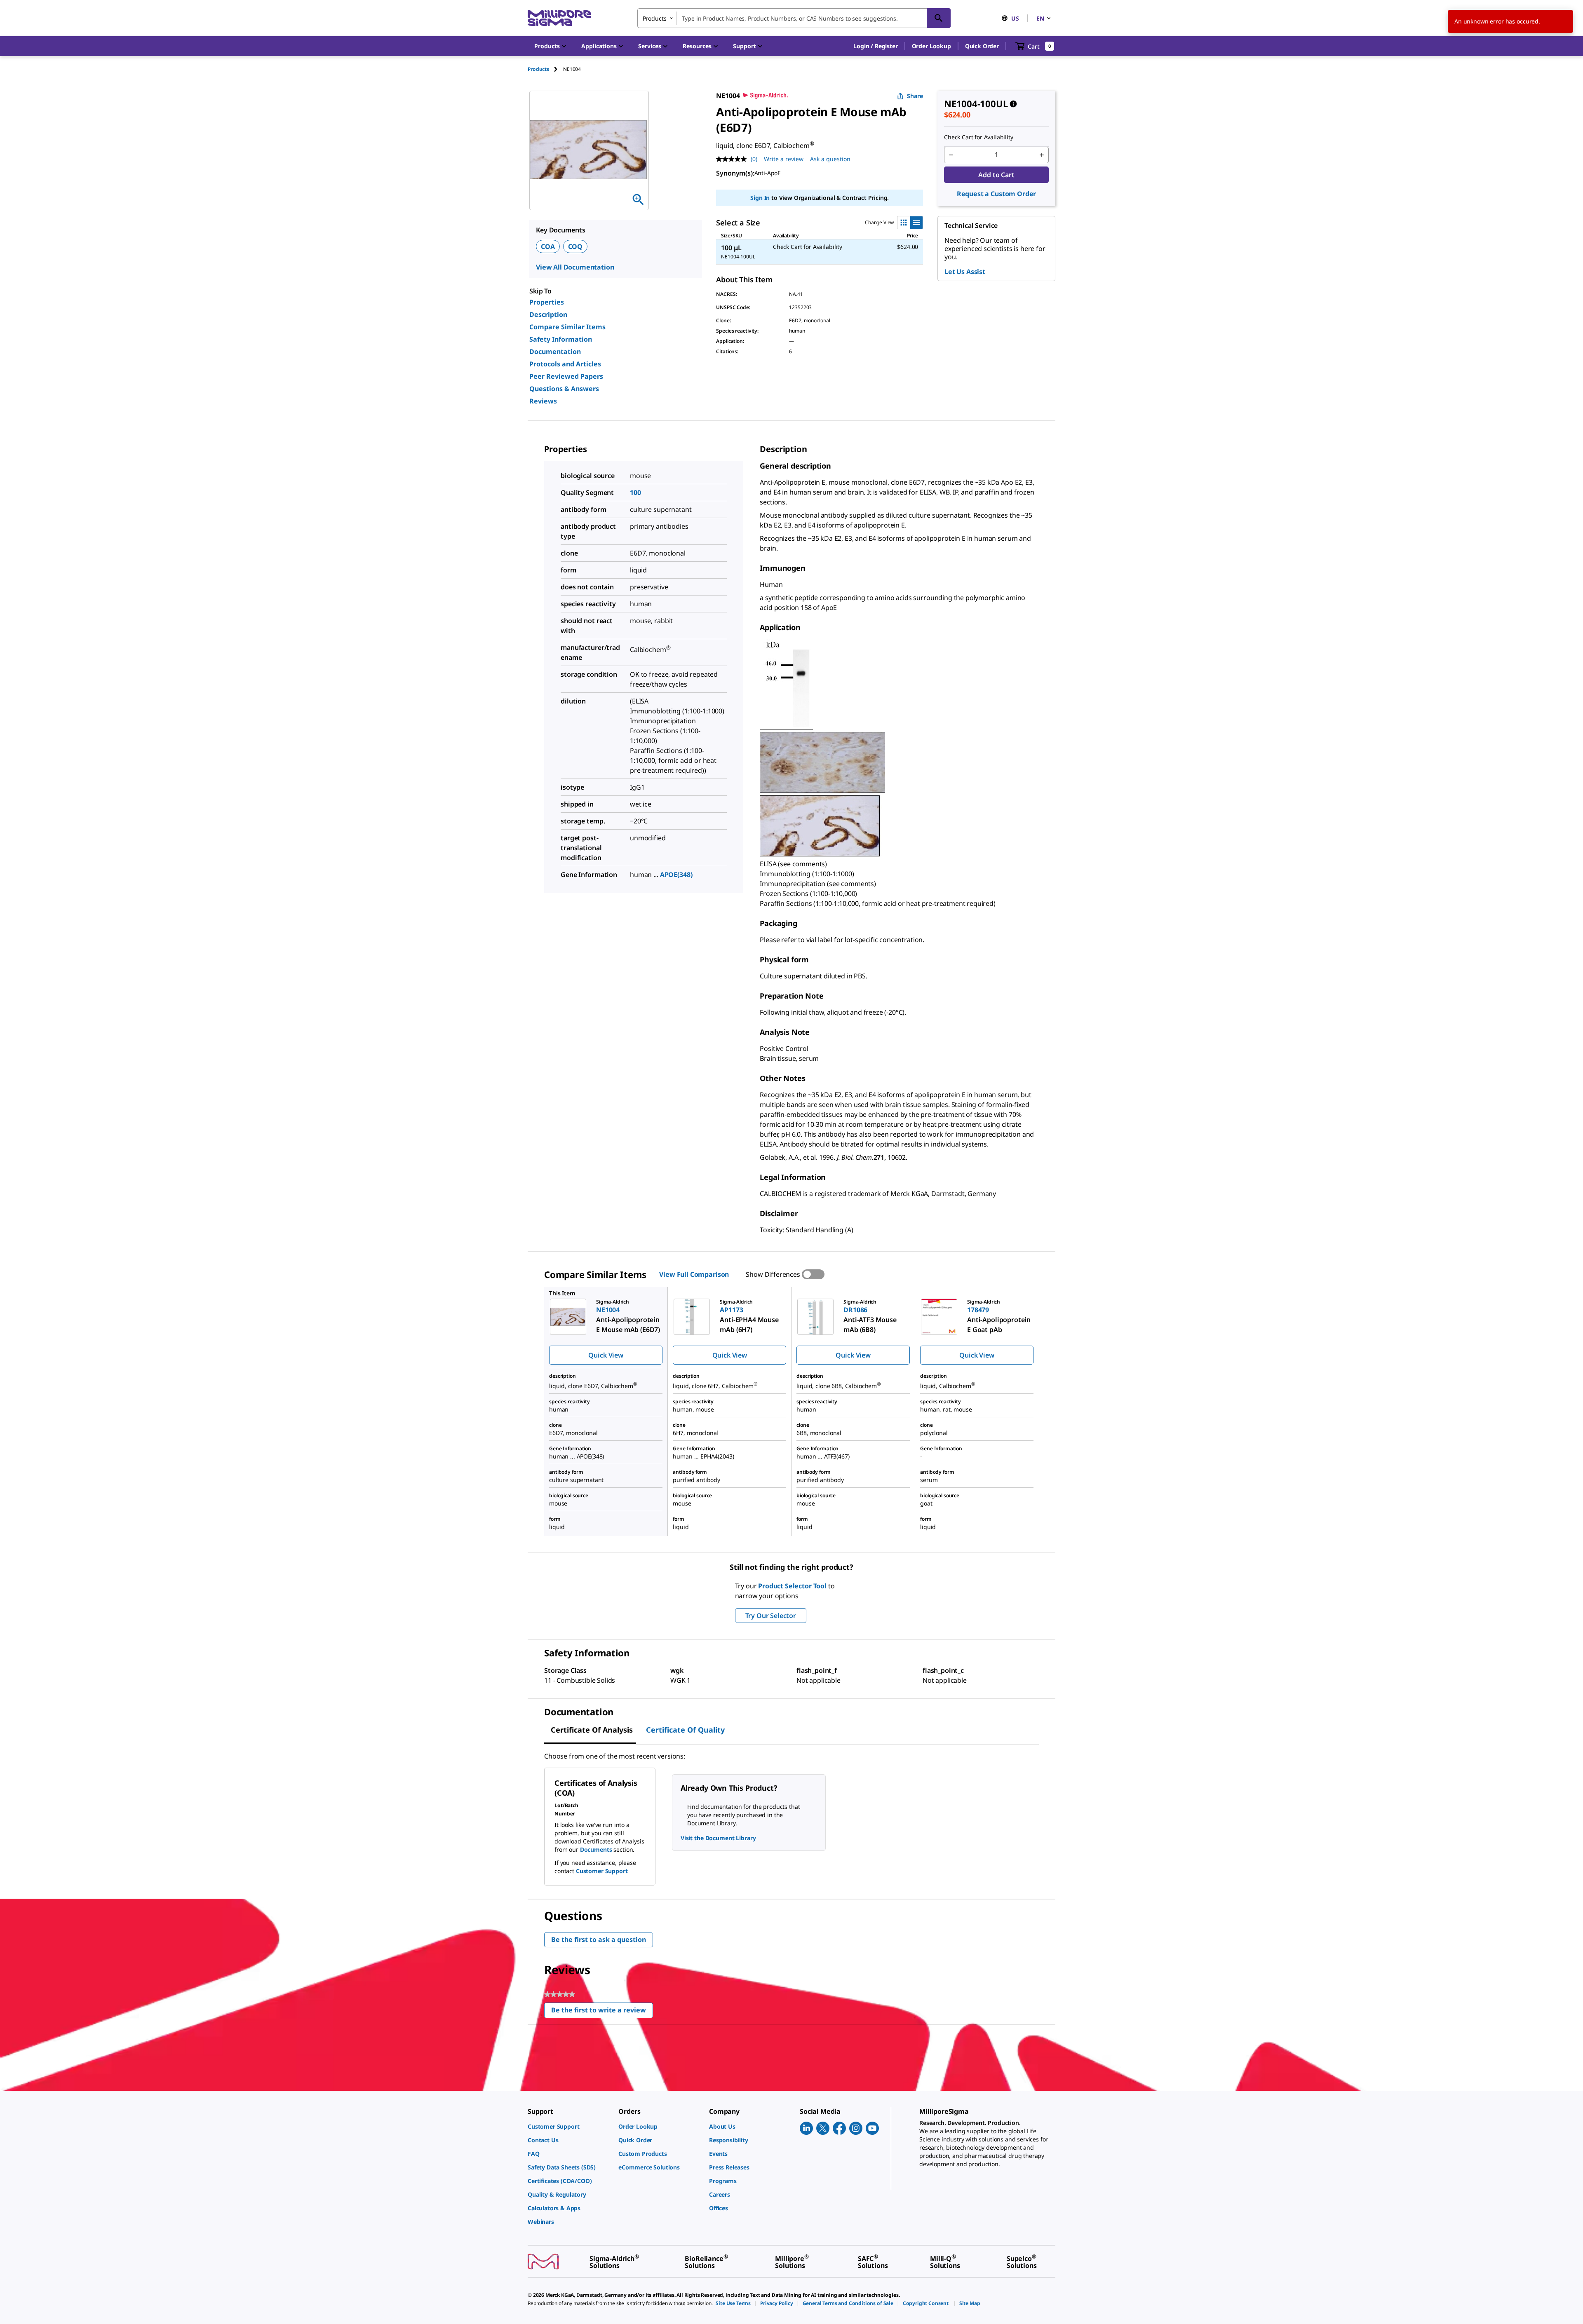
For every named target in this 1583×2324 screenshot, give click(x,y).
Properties (547, 302)
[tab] (545, 69)
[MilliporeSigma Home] (559, 18)
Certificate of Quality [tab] (685, 1730)
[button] (875, 46)
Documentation (555, 352)
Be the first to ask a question (599, 1939)
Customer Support (602, 1871)
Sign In (760, 198)
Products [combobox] (655, 18)
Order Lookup (931, 46)
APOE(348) (676, 875)
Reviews (543, 401)
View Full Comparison (694, 1274)
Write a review (784, 159)
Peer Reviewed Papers (566, 376)
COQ (575, 246)
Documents (596, 1849)
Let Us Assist (965, 272)
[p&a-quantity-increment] (1042, 155)
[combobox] (794, 18)
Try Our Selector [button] (771, 1616)
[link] (569, 2126)
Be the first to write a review (602, 2012)
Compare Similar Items (567, 327)
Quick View (606, 1355)
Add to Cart (996, 175)
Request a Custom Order (996, 194)
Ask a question (830, 159)
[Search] (939, 18)
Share (915, 96)
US (1015, 18)
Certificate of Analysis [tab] (592, 1730)
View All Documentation (575, 267)
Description (548, 314)
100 (635, 492)
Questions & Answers (564, 389)
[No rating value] (733, 159)
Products (538, 69)
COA (548, 246)
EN (1040, 18)
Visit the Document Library (718, 1838)
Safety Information (561, 339)
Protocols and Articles (565, 364)
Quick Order (982, 46)
